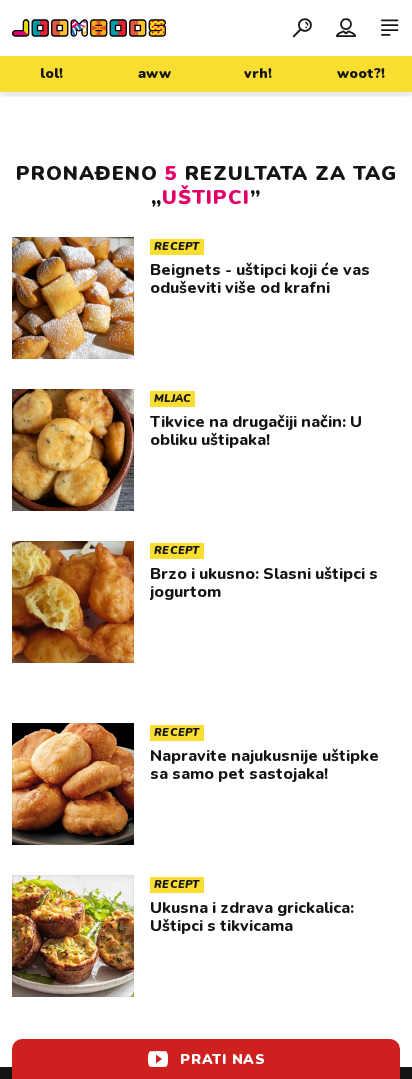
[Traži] (302, 27)
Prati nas (222, 1059)
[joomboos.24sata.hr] (89, 28)
